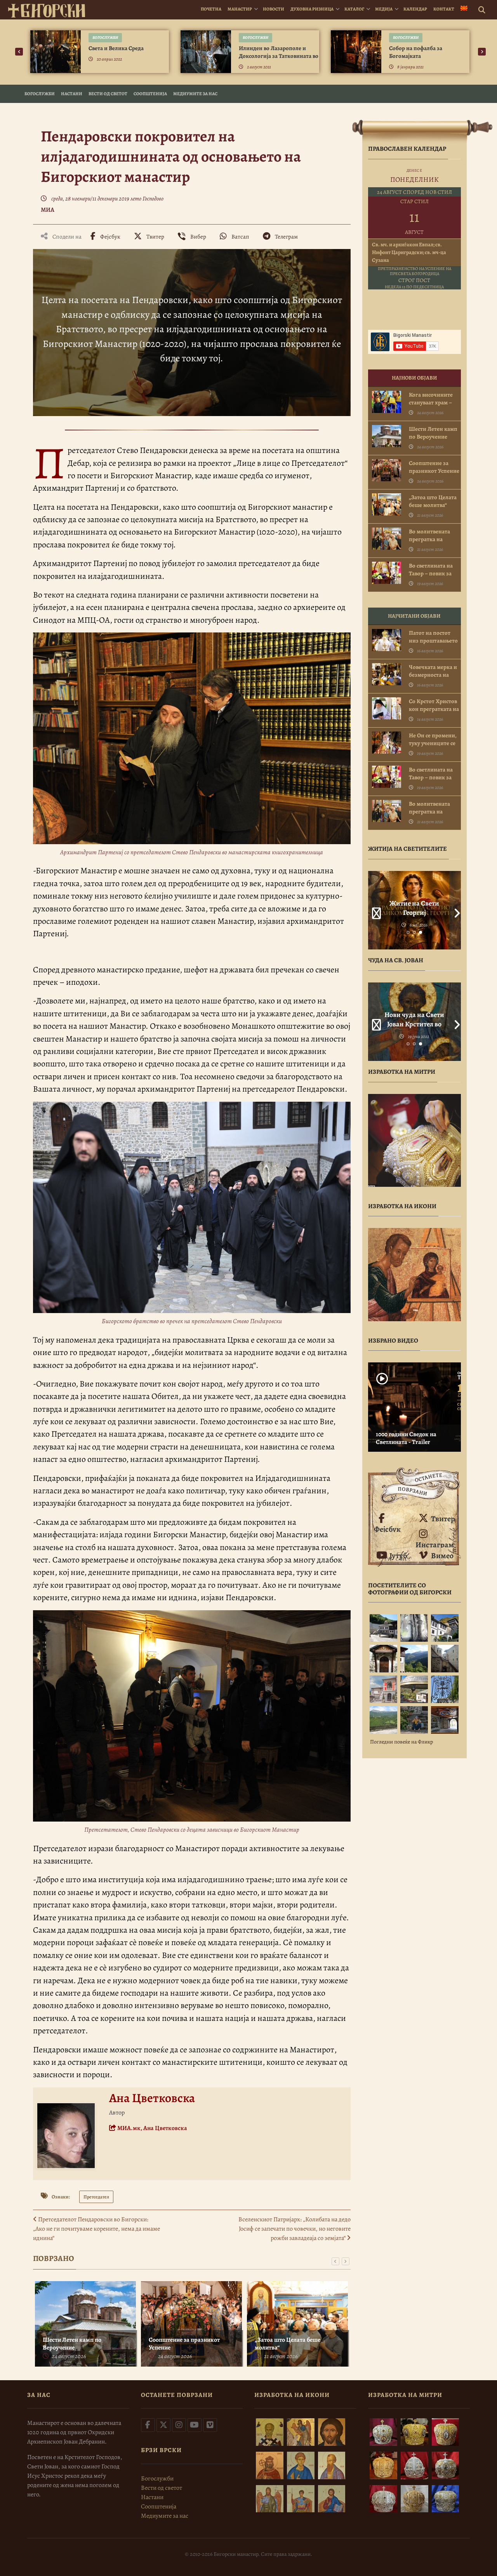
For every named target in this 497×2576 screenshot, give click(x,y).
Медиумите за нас (195, 94)
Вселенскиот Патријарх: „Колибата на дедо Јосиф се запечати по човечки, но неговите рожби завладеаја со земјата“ (295, 2229)
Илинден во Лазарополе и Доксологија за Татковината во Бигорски (279, 56)
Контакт (444, 9)
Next (455, 910)
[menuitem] (464, 9)
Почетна (211, 9)
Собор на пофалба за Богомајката (416, 52)
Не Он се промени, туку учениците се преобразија (433, 743)
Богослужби (105, 37)
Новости (274, 9)
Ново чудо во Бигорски (414, 1019)
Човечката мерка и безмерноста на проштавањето (433, 675)
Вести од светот (108, 94)
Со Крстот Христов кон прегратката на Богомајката (434, 709)
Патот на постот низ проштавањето (433, 637)
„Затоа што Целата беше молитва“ (288, 2344)
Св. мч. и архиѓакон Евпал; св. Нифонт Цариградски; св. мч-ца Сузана (409, 252)
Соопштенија (150, 94)
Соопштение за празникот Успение (184, 2344)
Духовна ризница (312, 9)
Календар (415, 9)
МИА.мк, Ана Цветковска (152, 2128)
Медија (384, 9)
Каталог (354, 9)
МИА (48, 210)
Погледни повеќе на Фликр (401, 1742)
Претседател (96, 2197)
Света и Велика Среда (116, 48)
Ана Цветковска (152, 2098)
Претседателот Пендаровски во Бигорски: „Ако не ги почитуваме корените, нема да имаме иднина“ (96, 2229)
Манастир (240, 9)
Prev (374, 910)
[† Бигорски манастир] (47, 10)
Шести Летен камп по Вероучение (72, 2344)
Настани (72, 94)
